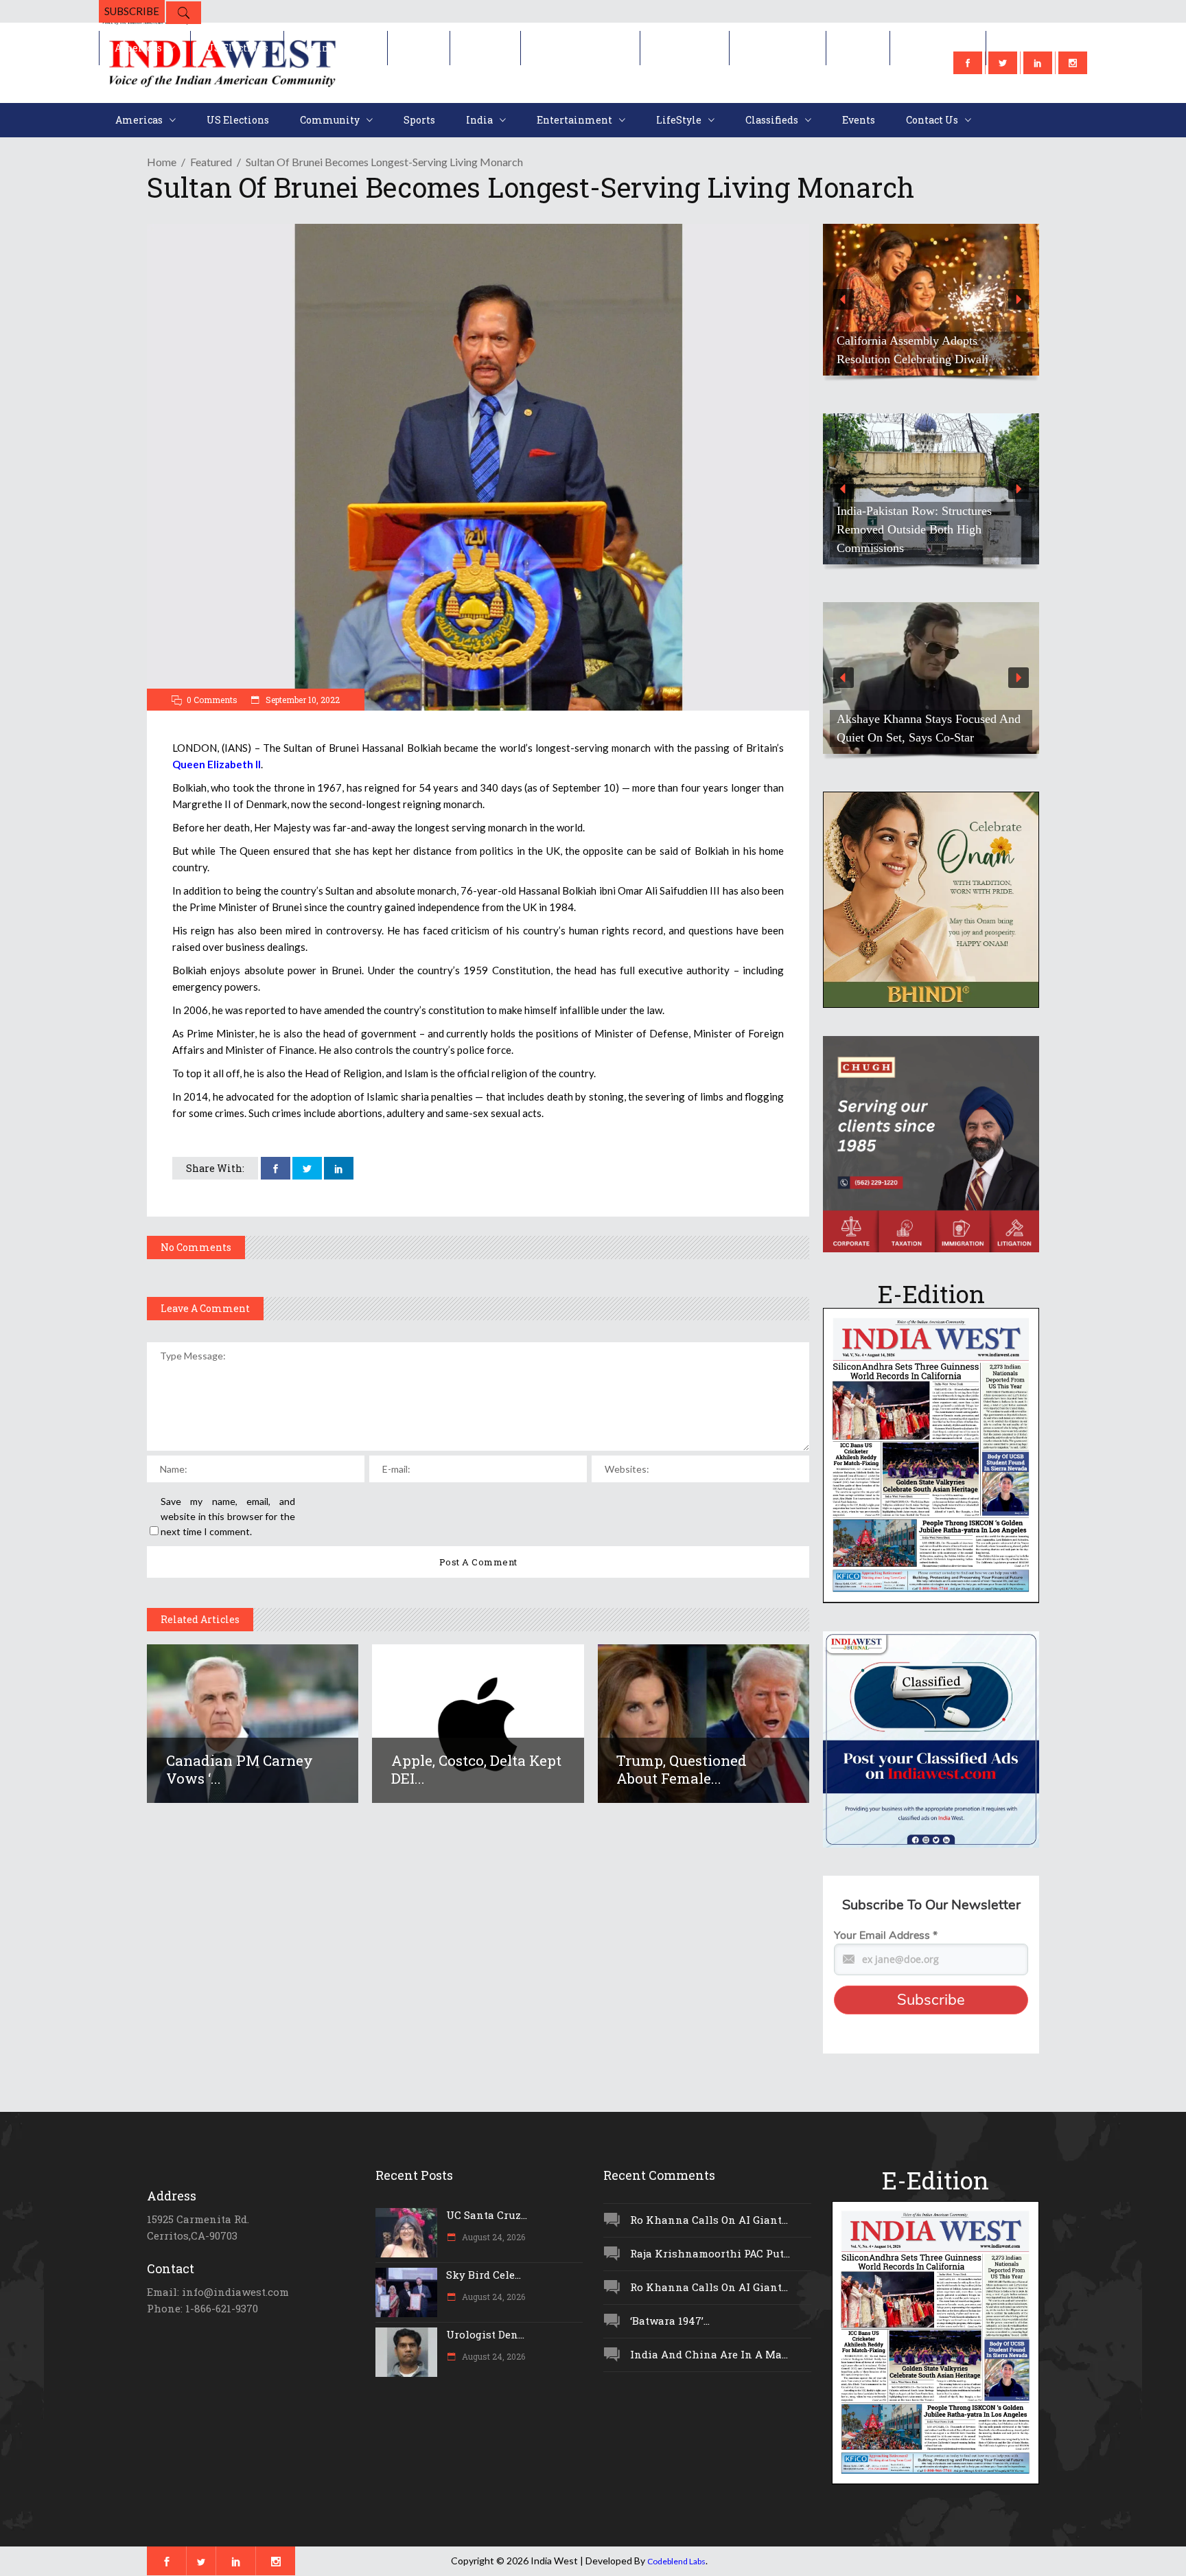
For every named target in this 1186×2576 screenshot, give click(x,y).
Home (162, 162)
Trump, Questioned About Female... (682, 1769)
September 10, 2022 (302, 700)
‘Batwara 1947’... (670, 2321)
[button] (931, 300)
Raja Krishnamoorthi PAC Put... (710, 2253)
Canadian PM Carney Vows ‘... (240, 1769)
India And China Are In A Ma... (709, 2354)
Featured (211, 162)
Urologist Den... (485, 2334)
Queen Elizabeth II (217, 764)
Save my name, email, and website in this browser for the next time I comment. (228, 1516)
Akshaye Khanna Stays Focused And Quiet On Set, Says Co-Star (929, 728)
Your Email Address (886, 1935)
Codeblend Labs (676, 2561)
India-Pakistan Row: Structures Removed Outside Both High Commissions (914, 529)
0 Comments (212, 700)
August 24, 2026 (492, 2237)
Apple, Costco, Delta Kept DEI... (476, 1769)
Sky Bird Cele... (484, 2275)
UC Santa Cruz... (487, 2215)
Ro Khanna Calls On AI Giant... (709, 2220)
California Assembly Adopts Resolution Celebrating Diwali (912, 350)
